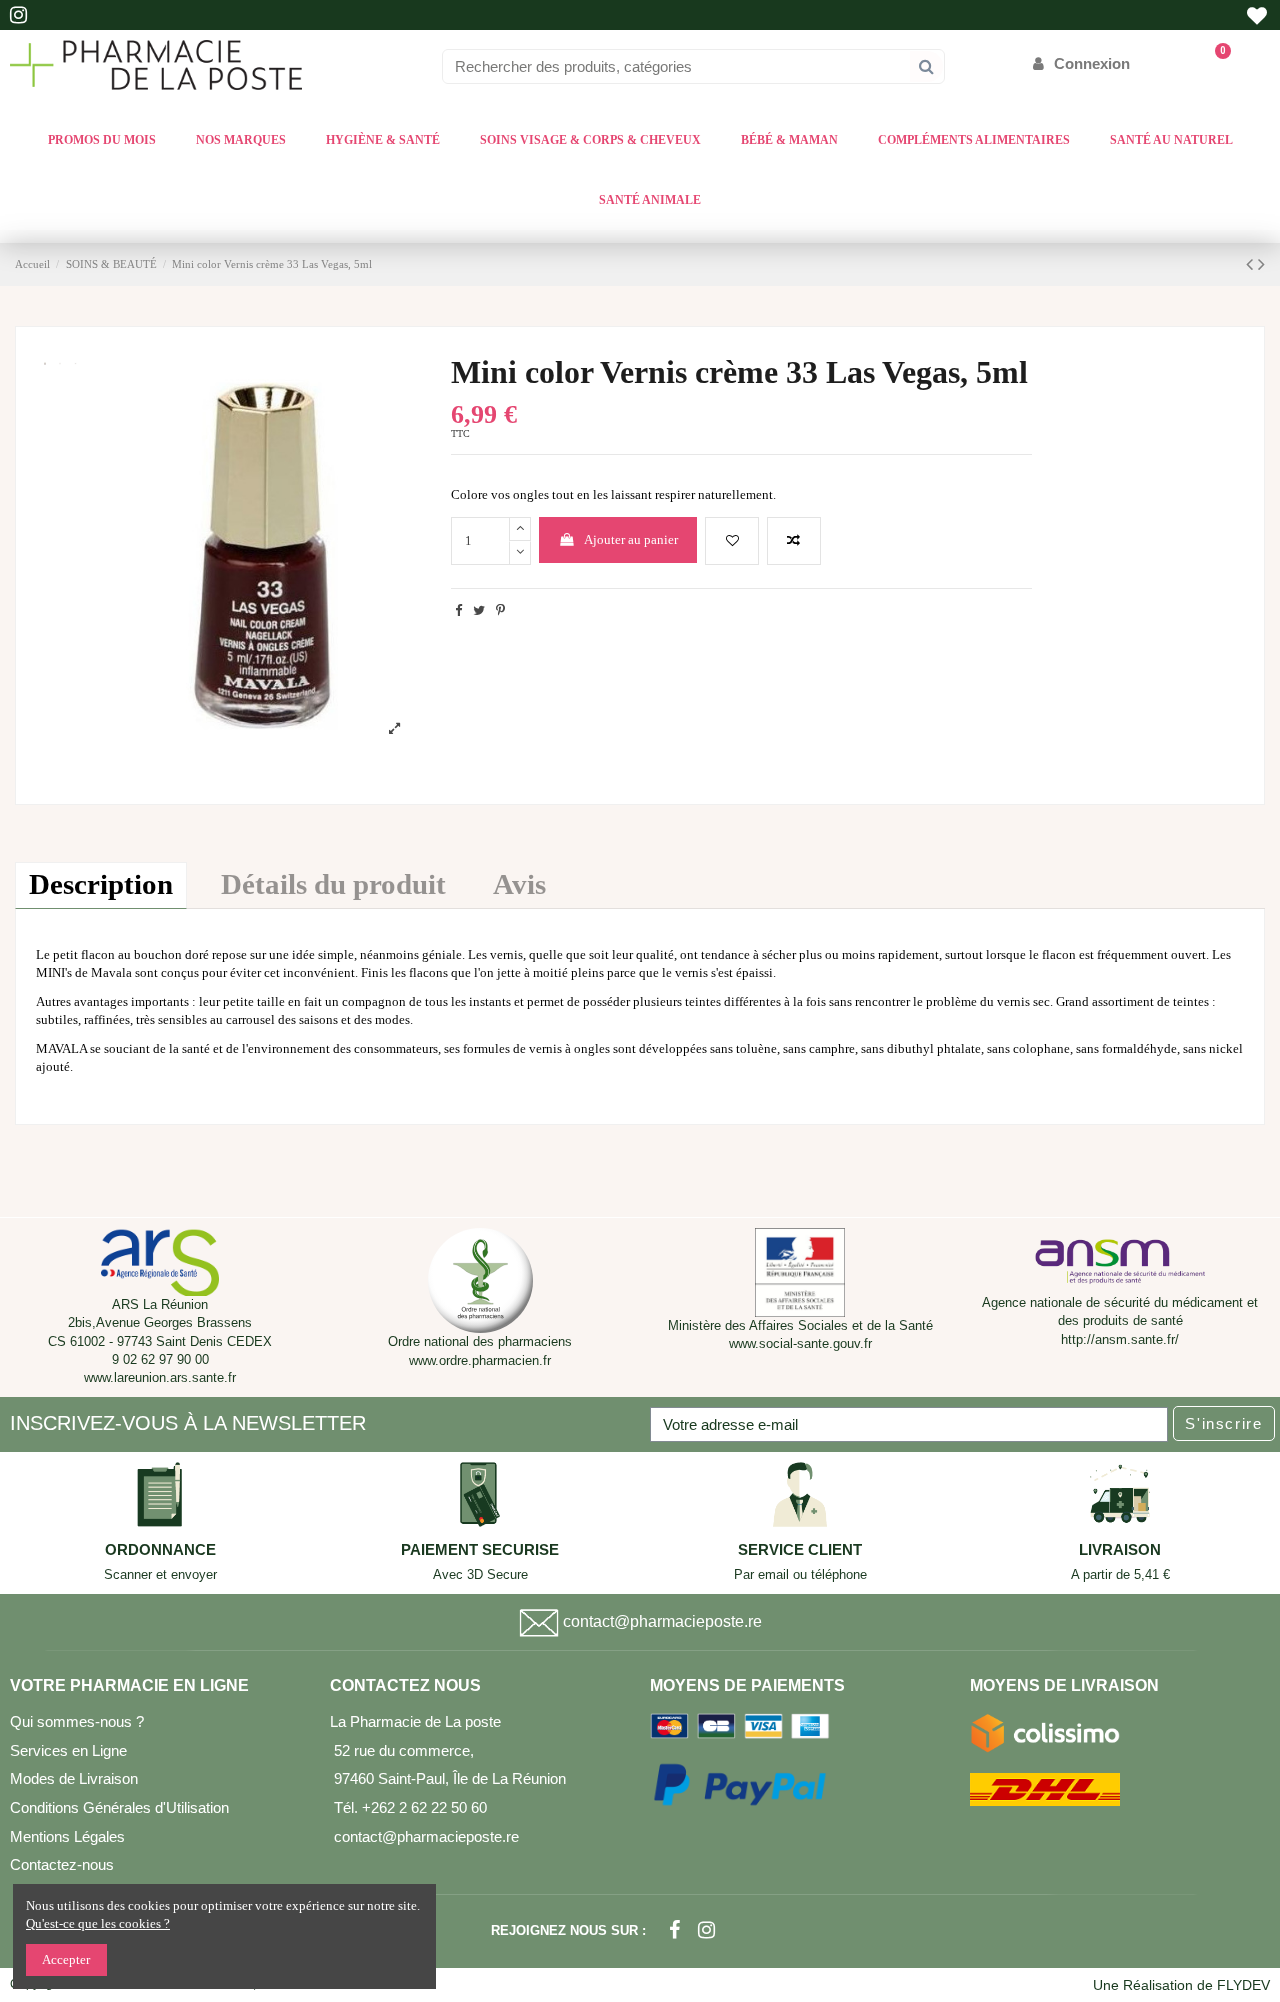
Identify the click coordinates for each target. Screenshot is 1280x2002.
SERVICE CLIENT (800, 1550)
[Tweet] (479, 610)
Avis (519, 884)
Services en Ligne (68, 1750)
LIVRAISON (1120, 1550)
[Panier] (1213, 63)
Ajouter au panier (631, 539)
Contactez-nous (62, 1864)
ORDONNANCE (160, 1550)
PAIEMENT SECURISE (480, 1550)
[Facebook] (674, 1930)
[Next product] (1261, 264)
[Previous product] (1252, 264)
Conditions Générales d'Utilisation (119, 1807)
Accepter (66, 1959)
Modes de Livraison (74, 1778)
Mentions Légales (67, 1836)
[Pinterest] (500, 610)
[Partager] (458, 610)
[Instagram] (706, 1930)
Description (101, 884)
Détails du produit (333, 884)
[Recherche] (926, 66)
